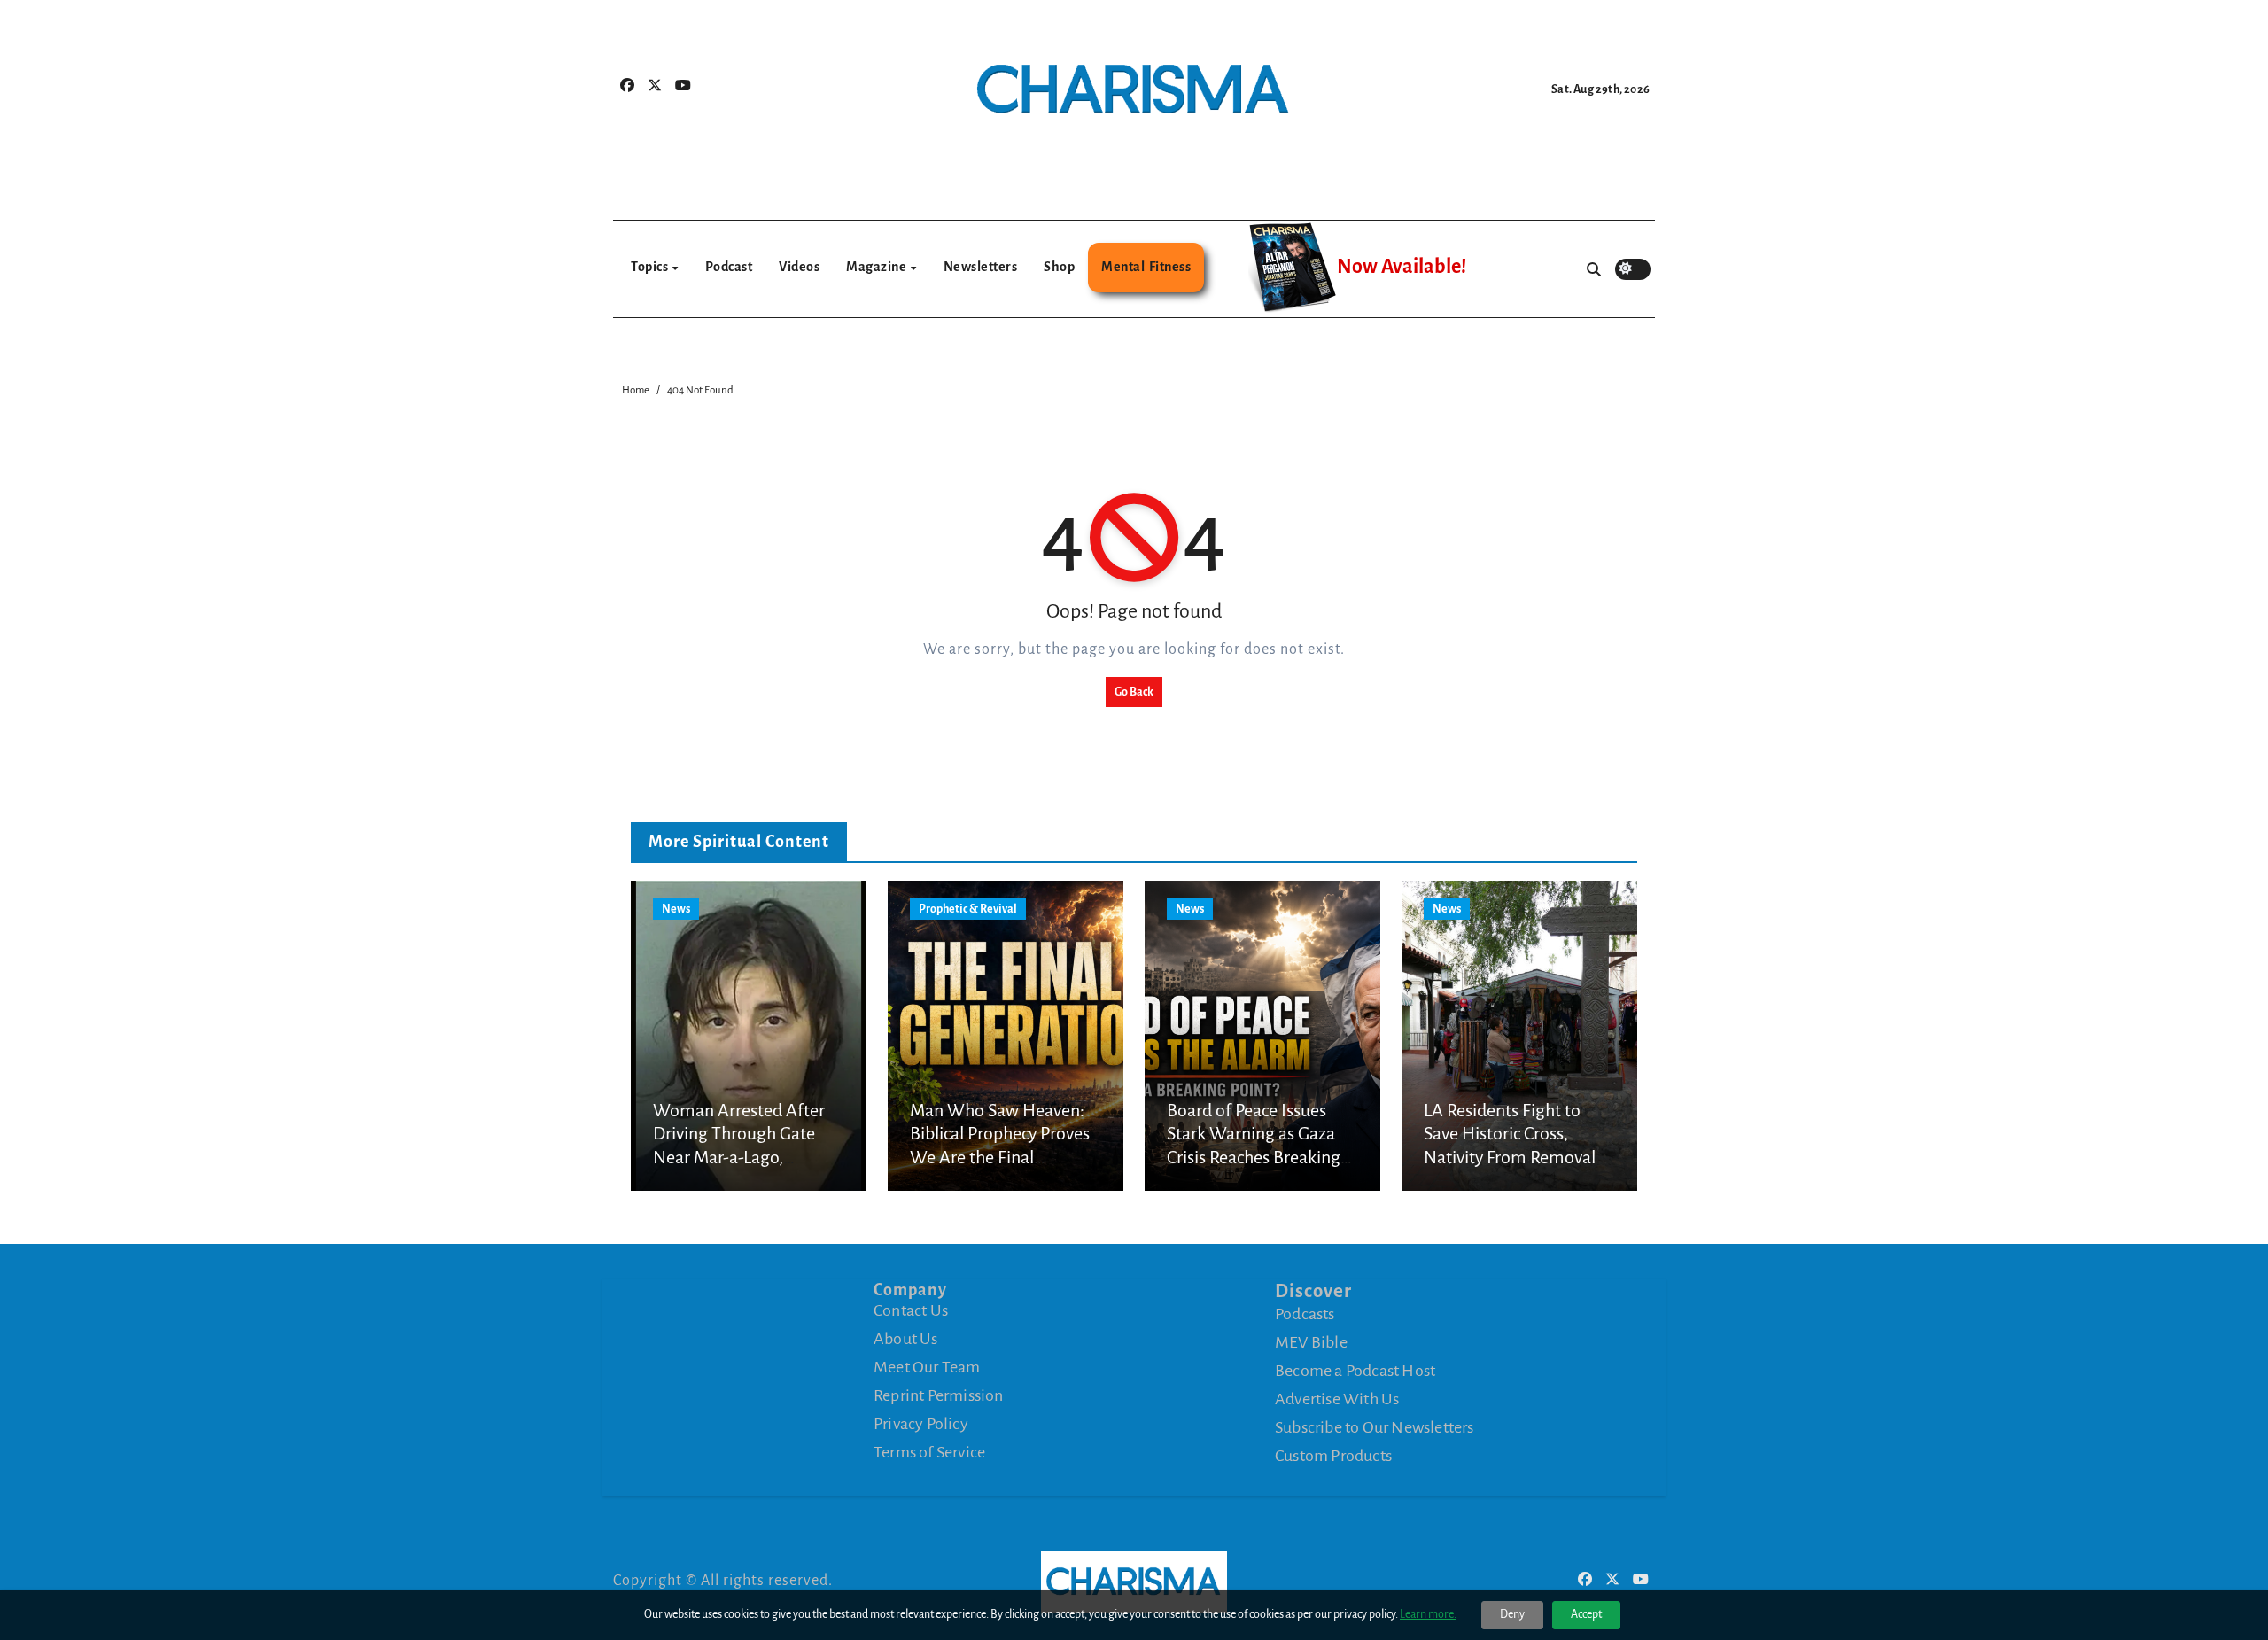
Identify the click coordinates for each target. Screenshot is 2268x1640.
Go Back (1134, 692)
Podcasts (1305, 1314)
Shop (1059, 267)
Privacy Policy (921, 1424)
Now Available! (1402, 267)
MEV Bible (1311, 1342)
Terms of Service (929, 1452)
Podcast (729, 267)
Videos (799, 267)
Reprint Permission (939, 1395)
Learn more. (1428, 1614)
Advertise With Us (1337, 1399)
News (676, 909)
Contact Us (911, 1310)
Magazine (878, 267)
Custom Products (1333, 1456)
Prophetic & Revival (968, 909)
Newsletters (981, 267)
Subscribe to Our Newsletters (1375, 1427)
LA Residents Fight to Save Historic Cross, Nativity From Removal (1510, 1134)
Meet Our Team (927, 1367)
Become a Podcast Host (1355, 1371)
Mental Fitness (1146, 267)
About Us (906, 1339)
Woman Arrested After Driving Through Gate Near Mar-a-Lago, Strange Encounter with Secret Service (741, 1157)
